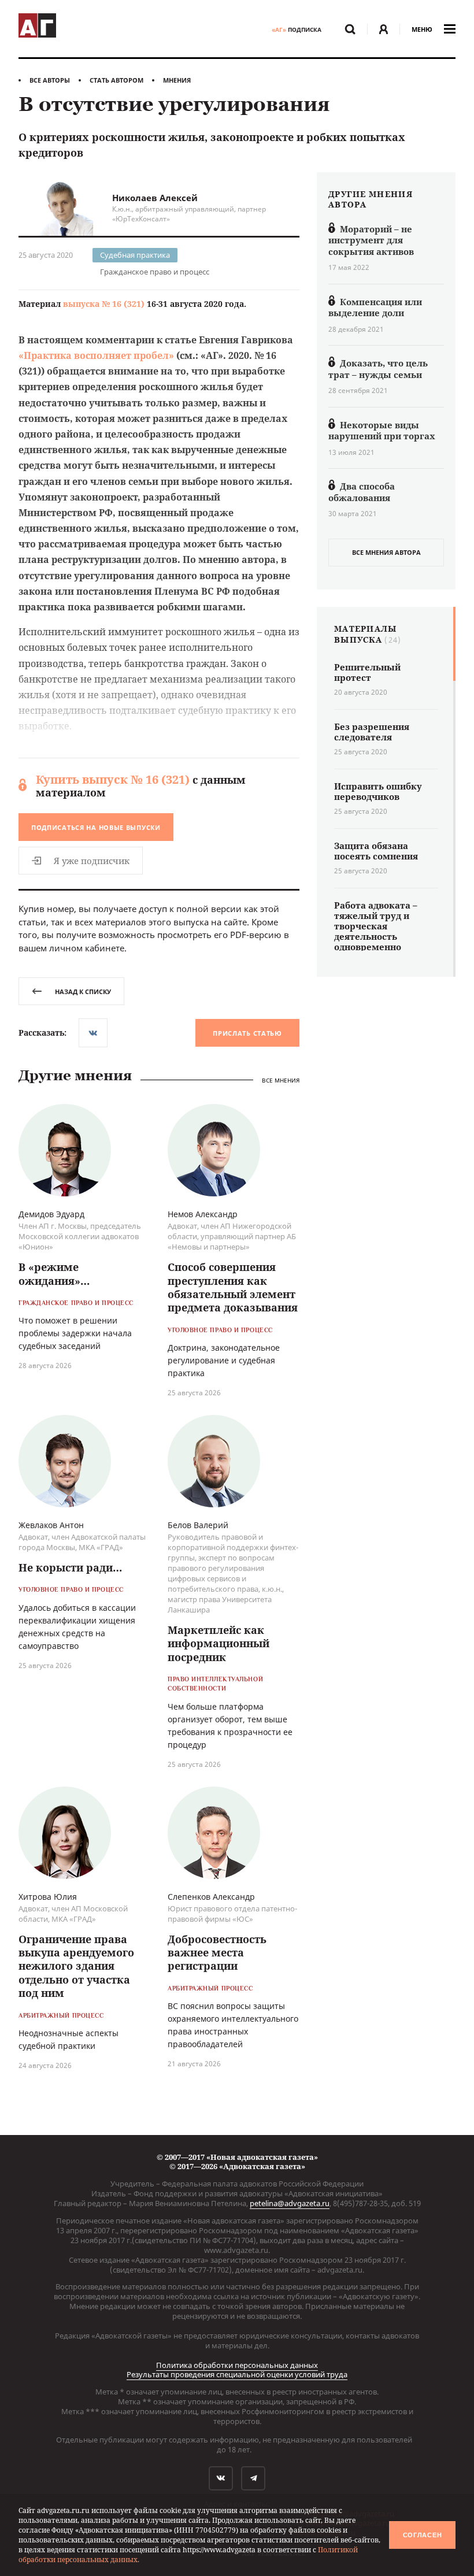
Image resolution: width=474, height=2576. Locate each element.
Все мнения (281, 1081)
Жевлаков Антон (51, 1525)
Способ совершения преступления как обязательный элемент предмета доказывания (233, 1287)
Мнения (177, 80)
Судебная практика (135, 255)
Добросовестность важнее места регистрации (217, 1953)
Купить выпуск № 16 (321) (113, 779)
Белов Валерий (198, 1525)
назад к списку (83, 992)
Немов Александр (203, 1214)
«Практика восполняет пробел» (96, 355)
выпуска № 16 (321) (104, 304)
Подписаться (96, 827)
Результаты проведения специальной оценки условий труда (237, 2374)
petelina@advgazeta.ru (290, 2203)
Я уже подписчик (92, 861)
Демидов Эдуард (51, 1214)
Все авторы (50, 80)
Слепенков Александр (211, 1897)
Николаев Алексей (155, 198)
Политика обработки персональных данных (237, 2365)
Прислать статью (247, 1033)
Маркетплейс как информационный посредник (219, 1643)
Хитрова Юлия (48, 1897)
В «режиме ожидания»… (54, 1274)
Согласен (423, 2535)
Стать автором (116, 80)
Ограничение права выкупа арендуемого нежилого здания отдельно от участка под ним (76, 1966)
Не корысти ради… (70, 1567)
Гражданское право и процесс (155, 272)
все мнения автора (386, 552)
